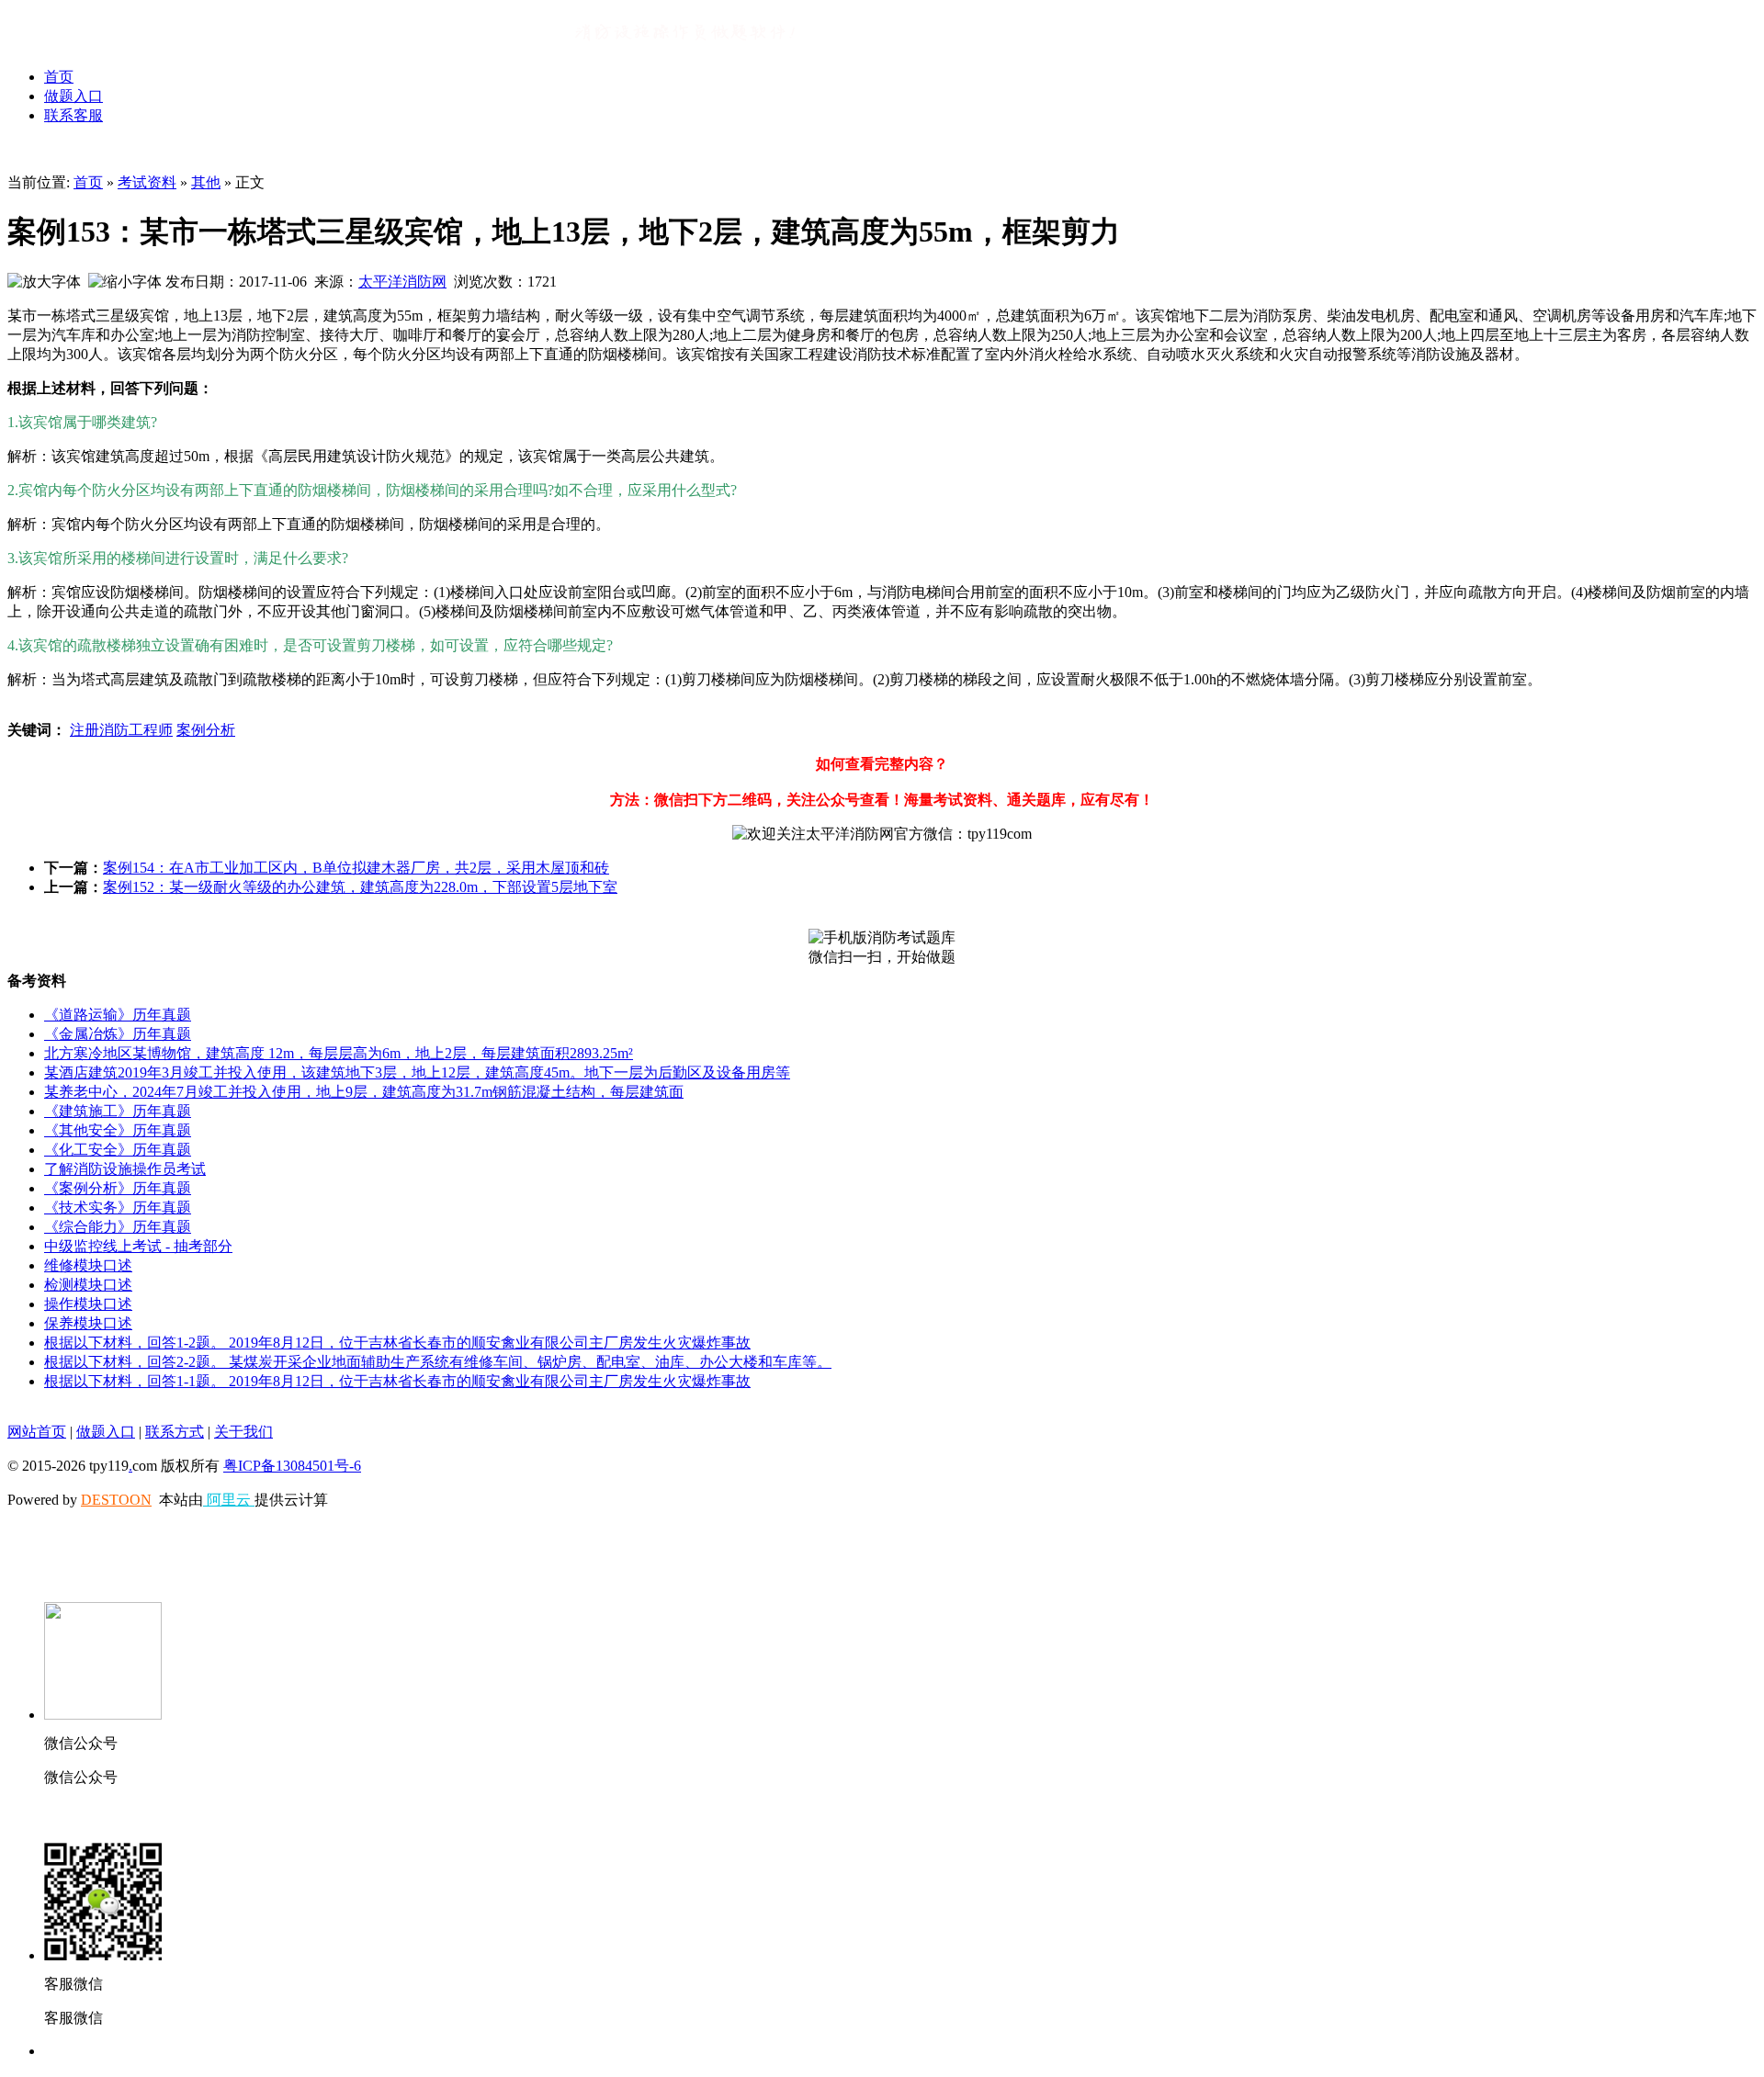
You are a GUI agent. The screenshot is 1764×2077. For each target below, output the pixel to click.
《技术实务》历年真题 (118, 1208)
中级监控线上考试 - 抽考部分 (138, 1246)
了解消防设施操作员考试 (125, 1169)
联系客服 (73, 115)
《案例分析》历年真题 (118, 1188)
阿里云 (229, 1500)
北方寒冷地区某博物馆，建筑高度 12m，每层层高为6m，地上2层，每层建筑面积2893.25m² (339, 1053)
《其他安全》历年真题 (118, 1130)
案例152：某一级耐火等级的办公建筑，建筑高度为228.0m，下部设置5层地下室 (360, 887)
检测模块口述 (88, 1285)
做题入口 (73, 96)
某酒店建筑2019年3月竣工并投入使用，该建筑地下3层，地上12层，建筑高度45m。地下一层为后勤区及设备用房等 (417, 1072)
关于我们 (243, 1432)
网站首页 (37, 1432)
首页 (59, 77)
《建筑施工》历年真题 (118, 1111)
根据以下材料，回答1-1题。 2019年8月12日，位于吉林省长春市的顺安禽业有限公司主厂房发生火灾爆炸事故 (397, 1381)
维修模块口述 (88, 1265)
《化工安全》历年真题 (118, 1150)
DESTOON (116, 1500)
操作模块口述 (88, 1304)
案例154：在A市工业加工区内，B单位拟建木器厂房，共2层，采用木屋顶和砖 (356, 868)
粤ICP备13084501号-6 (292, 1466)
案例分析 (206, 730)
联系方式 (175, 1432)
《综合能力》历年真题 (118, 1227)
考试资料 (147, 182)
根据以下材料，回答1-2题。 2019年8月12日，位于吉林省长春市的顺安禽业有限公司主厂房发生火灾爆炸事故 (397, 1343)
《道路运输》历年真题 (118, 1015)
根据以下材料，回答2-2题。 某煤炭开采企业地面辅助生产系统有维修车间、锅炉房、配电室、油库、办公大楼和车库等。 (438, 1362)
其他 (206, 182)
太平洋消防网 (402, 282)
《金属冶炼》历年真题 (118, 1034)
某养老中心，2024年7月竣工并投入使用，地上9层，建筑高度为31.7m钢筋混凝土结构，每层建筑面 (364, 1092)
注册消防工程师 (121, 730)
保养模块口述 (88, 1323)
